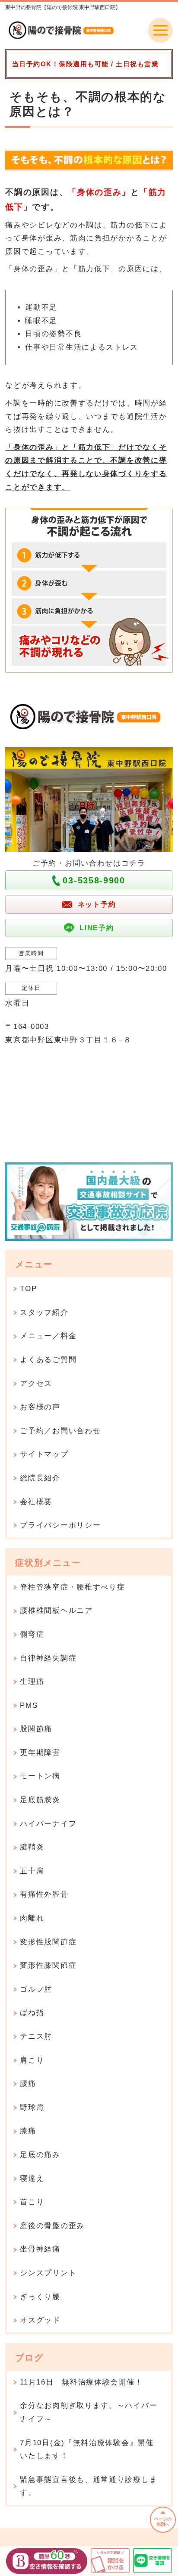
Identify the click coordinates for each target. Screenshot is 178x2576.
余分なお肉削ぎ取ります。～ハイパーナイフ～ (89, 2412)
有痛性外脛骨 (44, 1894)
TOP (28, 1289)
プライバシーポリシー (60, 1525)
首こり (32, 2202)
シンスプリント (48, 2273)
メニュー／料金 (48, 1336)
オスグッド (40, 2320)
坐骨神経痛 (40, 2249)
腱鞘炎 (32, 1847)
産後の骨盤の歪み (52, 2226)
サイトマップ (44, 1454)
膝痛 (28, 2131)
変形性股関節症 (48, 1942)
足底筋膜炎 (40, 1800)
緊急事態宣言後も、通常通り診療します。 (89, 2486)
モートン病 (40, 1776)
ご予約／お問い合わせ (60, 1431)
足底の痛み (40, 2155)
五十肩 (32, 1871)
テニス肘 (36, 2036)
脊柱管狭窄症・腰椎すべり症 (72, 1587)
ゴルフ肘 (36, 1989)
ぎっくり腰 (40, 2297)
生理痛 (32, 1682)
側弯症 (32, 1634)
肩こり (32, 2060)
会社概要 (36, 1502)
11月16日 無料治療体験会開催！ (81, 2382)
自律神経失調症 (48, 1658)
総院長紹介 (40, 1478)
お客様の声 (40, 1407)
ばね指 (32, 2013)
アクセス (36, 1384)
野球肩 (32, 2107)
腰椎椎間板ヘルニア (56, 1611)
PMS (29, 1705)
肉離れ (32, 1918)
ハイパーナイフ (48, 1824)
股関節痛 (36, 1729)
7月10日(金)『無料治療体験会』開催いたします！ (87, 2449)
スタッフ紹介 (44, 1312)
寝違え (32, 2179)
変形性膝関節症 (48, 1965)
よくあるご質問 (48, 1360)
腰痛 (28, 2084)
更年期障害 (40, 1753)
